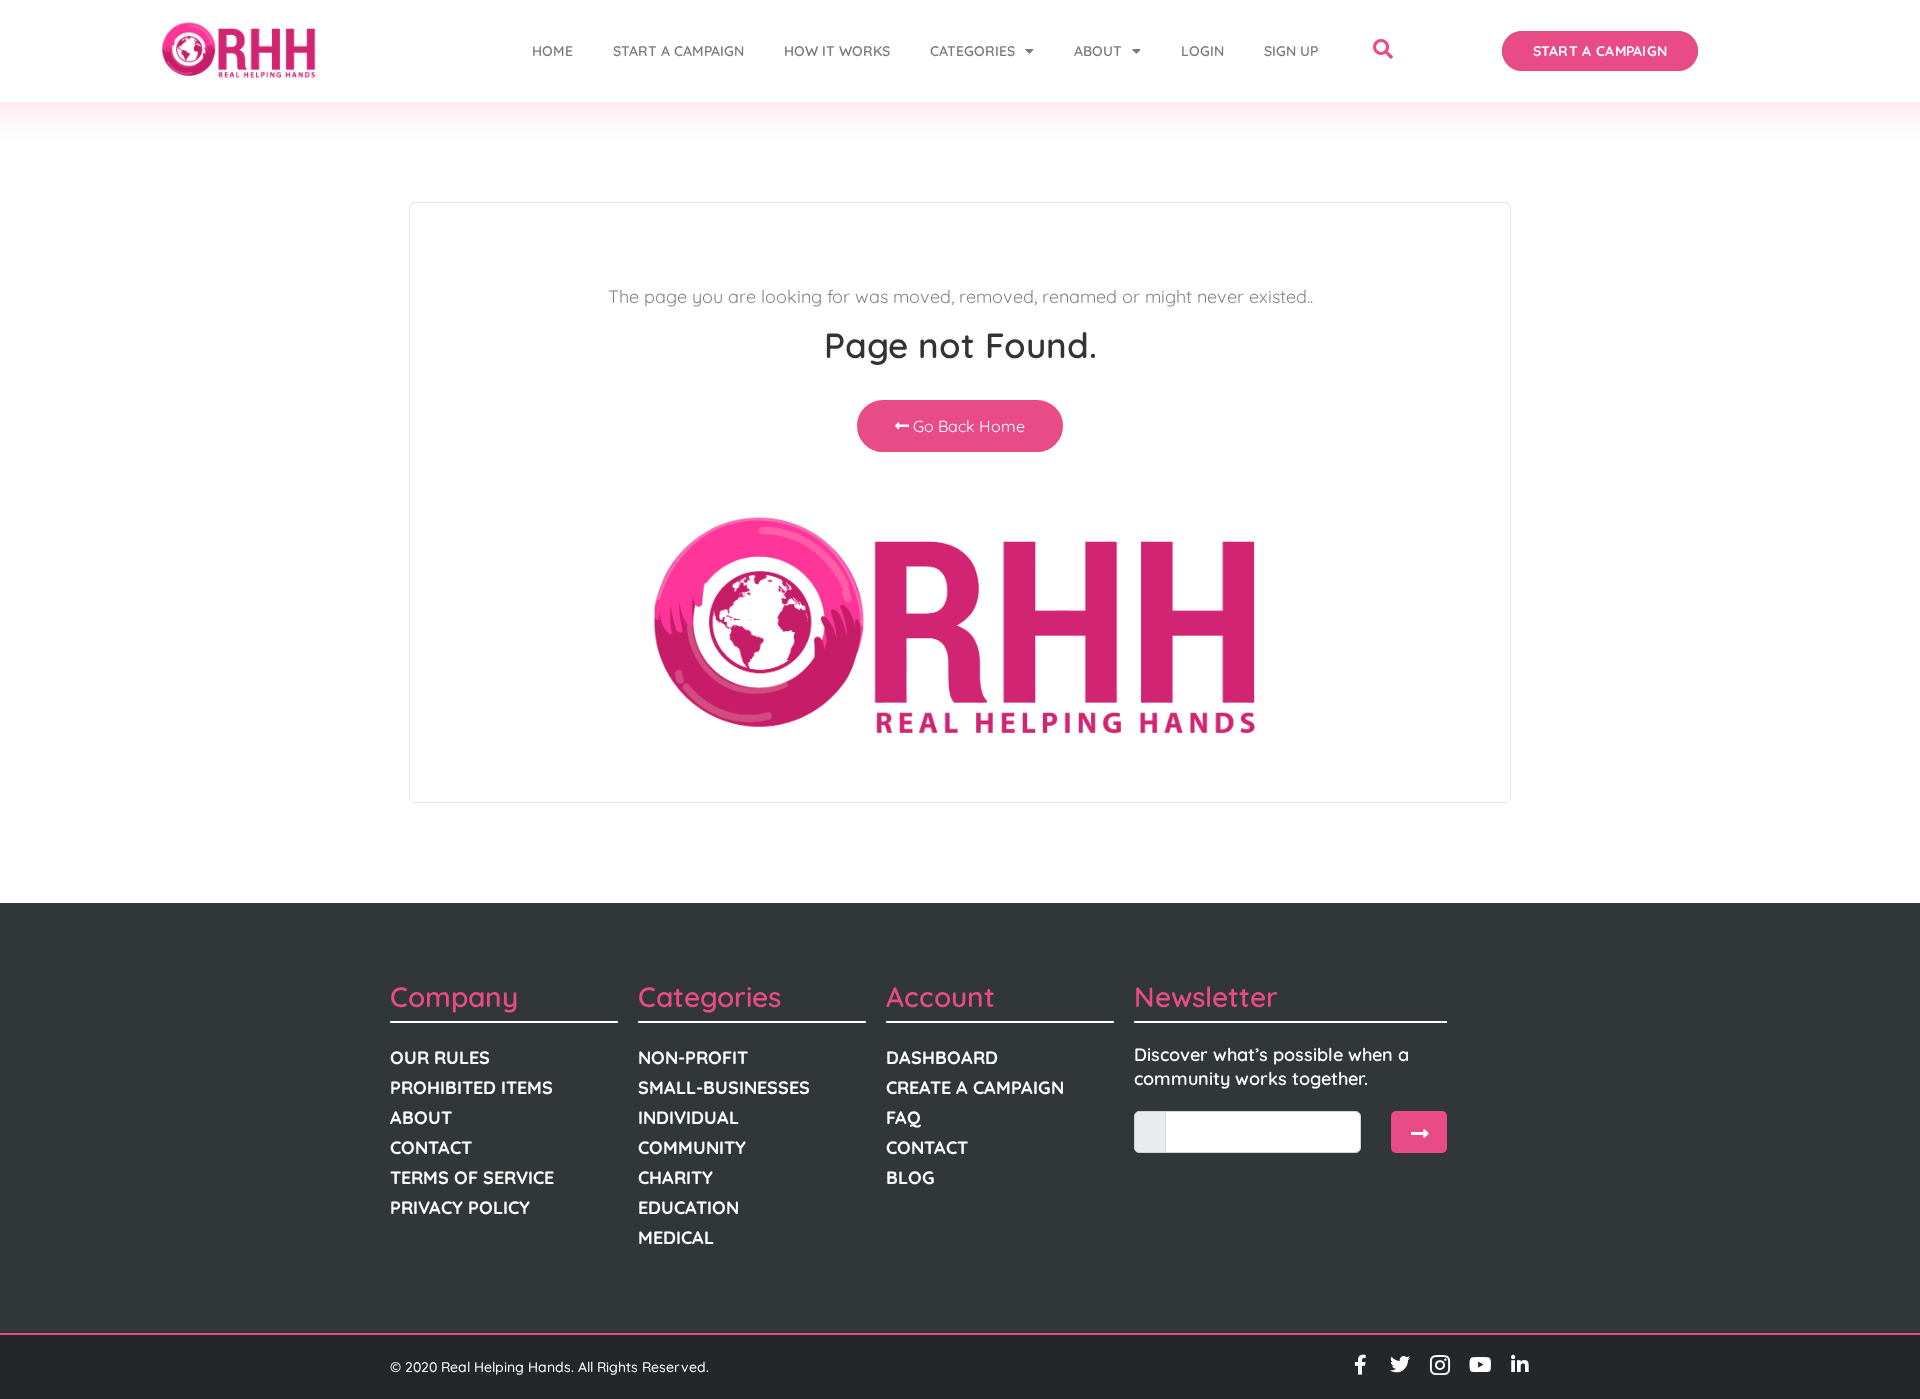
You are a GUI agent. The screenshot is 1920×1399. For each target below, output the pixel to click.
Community (692, 1147)
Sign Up (1291, 51)
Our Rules (440, 1057)
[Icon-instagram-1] (1440, 1365)
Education (688, 1207)
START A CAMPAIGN (678, 51)
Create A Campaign (975, 1087)
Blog (910, 1177)
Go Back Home (967, 426)
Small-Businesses (724, 1087)
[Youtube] (1480, 1365)
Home (552, 51)
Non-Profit (693, 1057)
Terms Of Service (472, 1177)
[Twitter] (1400, 1365)
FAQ (903, 1117)
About (1098, 51)
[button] (1383, 51)
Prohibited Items (471, 1087)
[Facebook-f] (1360, 1365)
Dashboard (942, 1057)
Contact (431, 1147)
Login (1202, 51)
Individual (688, 1117)
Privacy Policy (460, 1207)
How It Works (837, 51)
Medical (676, 1237)
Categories (972, 51)
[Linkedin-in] (1520, 1365)
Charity (675, 1177)
